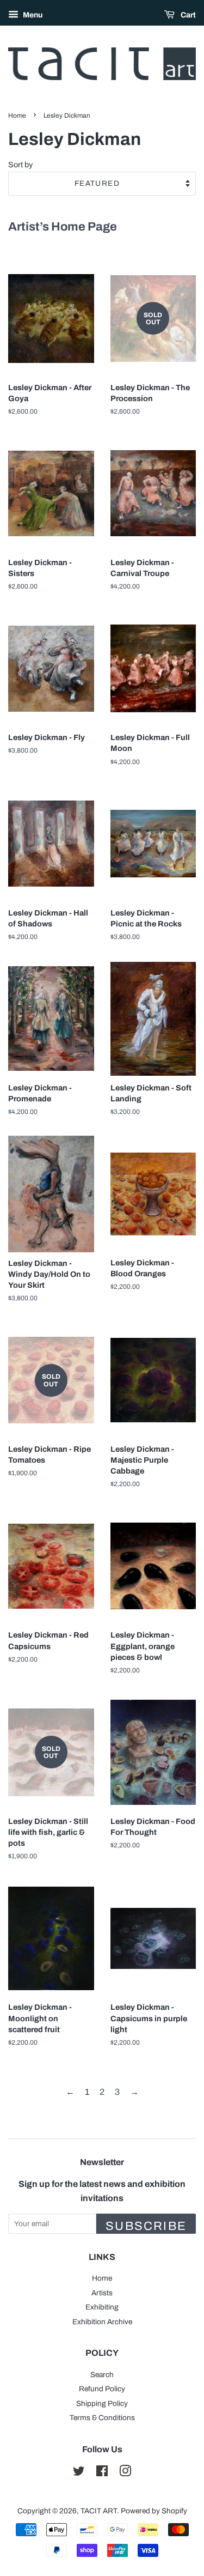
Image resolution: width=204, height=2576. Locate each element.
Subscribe (146, 2226)
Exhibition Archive (102, 2322)
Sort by (20, 165)
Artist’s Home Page (63, 227)
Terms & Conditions (102, 2418)
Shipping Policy (102, 2404)
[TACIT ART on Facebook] (102, 2473)
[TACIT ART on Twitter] (79, 2473)
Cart (187, 15)
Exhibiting (102, 2307)
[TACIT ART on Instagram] (125, 2473)
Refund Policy (102, 2389)
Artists (102, 2293)
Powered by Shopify (154, 2511)
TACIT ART (99, 2511)
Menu (32, 15)
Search (102, 2375)
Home (17, 116)
